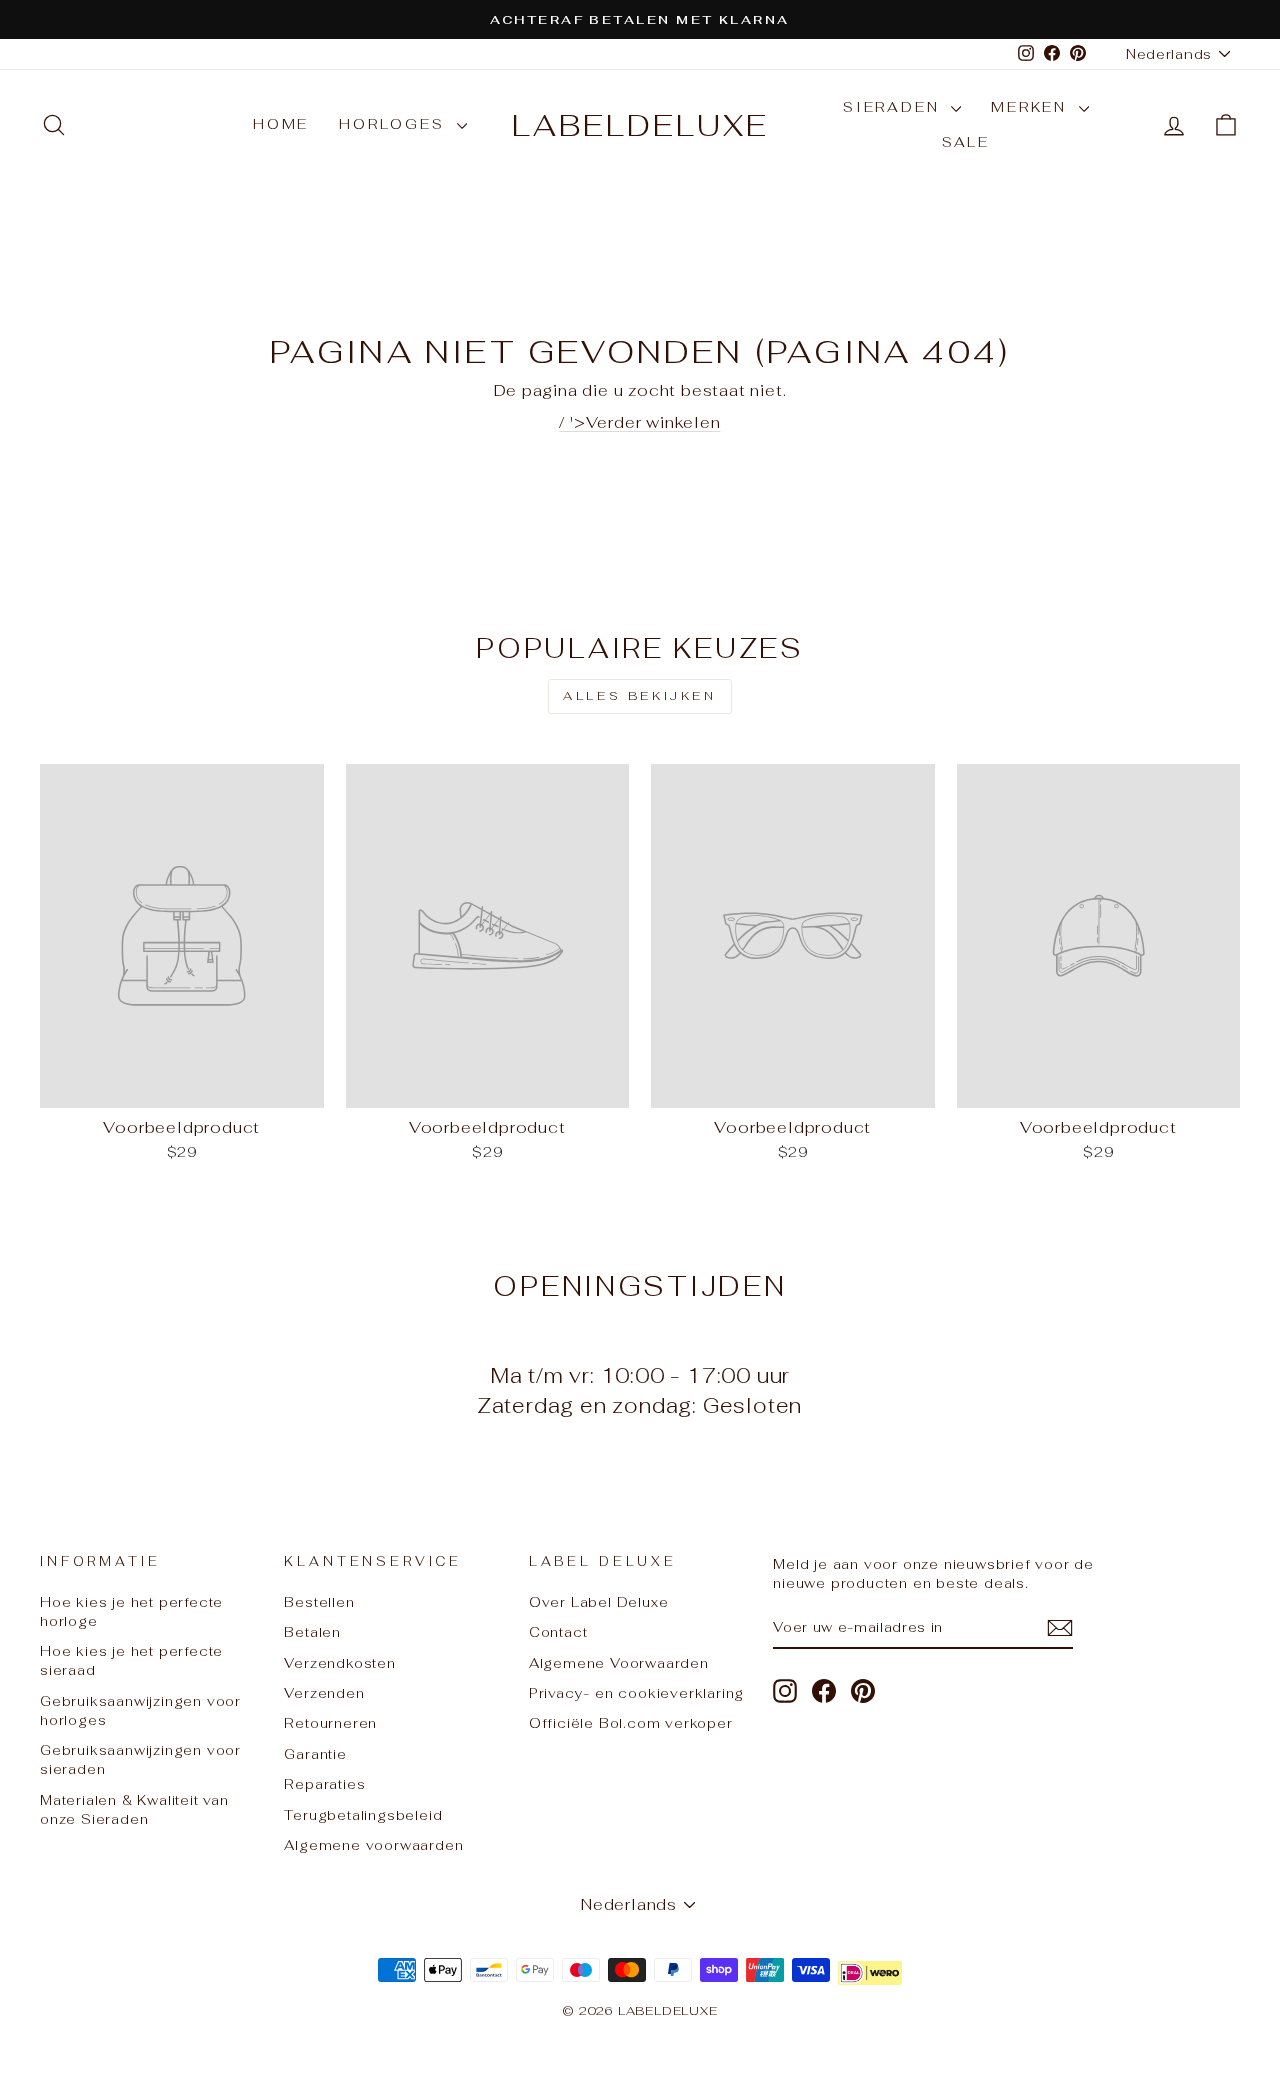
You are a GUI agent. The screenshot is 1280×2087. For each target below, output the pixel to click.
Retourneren (330, 1723)
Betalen (312, 1632)
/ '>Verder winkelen (639, 422)
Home (281, 124)
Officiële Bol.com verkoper (631, 1723)
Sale (966, 142)
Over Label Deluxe (599, 1602)
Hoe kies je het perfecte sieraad (131, 1660)
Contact (558, 1632)
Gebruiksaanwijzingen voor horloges (140, 1710)
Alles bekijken (639, 696)
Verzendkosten (339, 1663)
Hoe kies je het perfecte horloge (131, 1611)
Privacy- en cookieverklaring (636, 1693)
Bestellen (319, 1602)
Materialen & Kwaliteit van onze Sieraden (134, 1809)
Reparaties (324, 1784)
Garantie (315, 1754)
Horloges (395, 124)
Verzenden (324, 1693)
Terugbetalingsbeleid (363, 1815)
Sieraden (894, 107)
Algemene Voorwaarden (619, 1663)
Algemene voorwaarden (373, 1845)
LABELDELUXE (640, 125)
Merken (1032, 107)
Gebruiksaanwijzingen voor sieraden (140, 1759)
